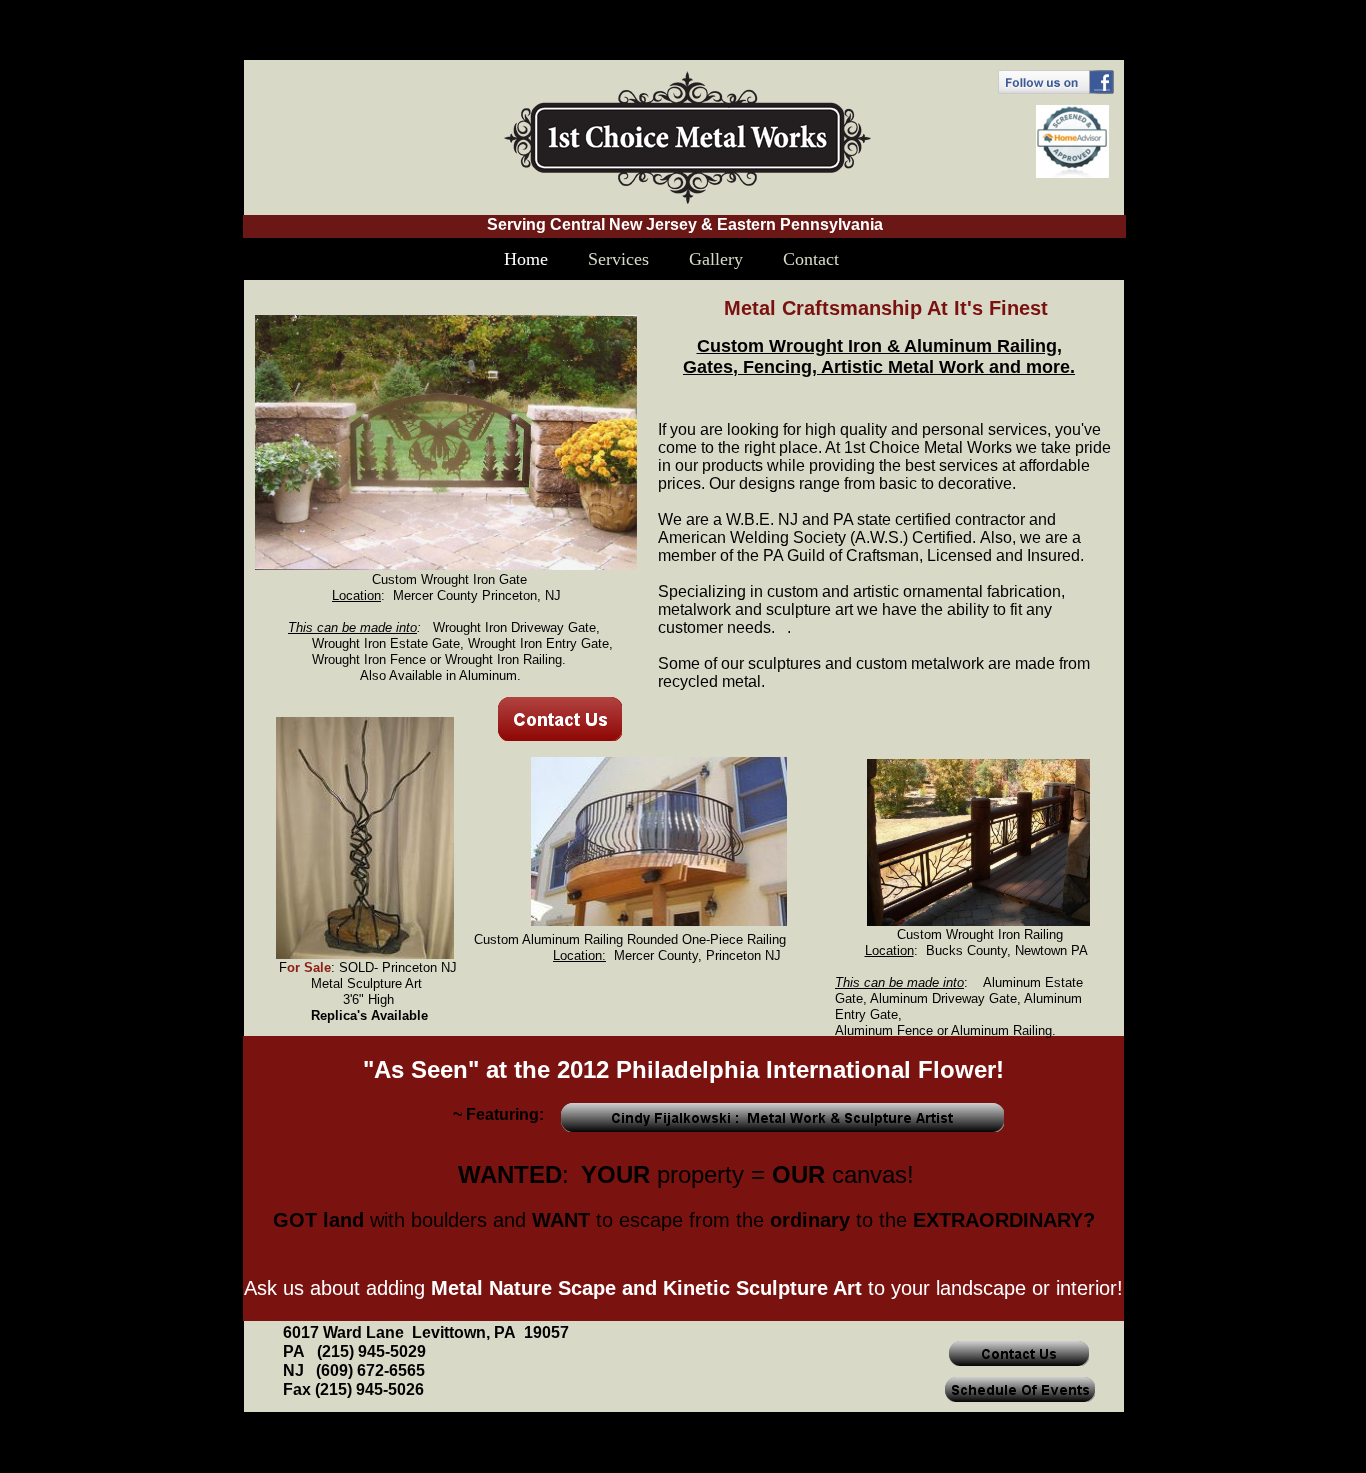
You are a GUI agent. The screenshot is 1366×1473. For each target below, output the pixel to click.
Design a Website (782, 1455)
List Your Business (886, 1455)
